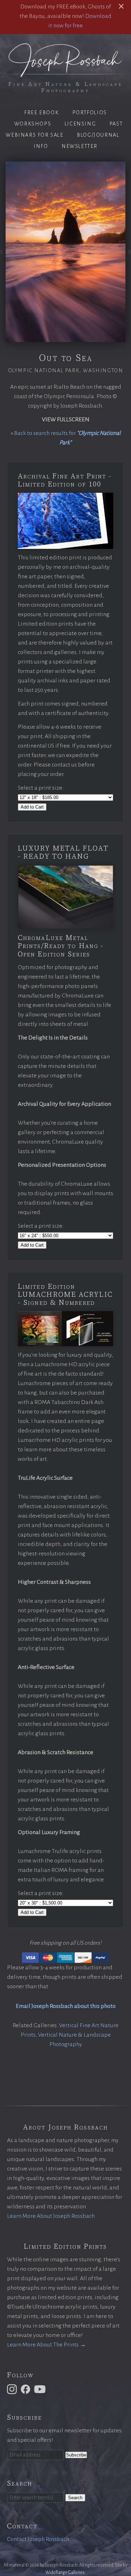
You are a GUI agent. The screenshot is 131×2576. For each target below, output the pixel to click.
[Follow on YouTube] (41, 2389)
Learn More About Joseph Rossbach (51, 2216)
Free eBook (41, 113)
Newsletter (79, 146)
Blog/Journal (98, 135)
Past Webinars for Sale (64, 129)
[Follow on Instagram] (13, 2389)
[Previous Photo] (3, 254)
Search (75, 2498)
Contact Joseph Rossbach (38, 2539)
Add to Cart (32, 807)
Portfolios (90, 113)
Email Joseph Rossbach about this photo (66, 2006)
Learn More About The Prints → (46, 2345)
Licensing (80, 124)
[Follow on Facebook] (27, 2389)
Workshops (33, 124)
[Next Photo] (128, 254)
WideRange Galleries (65, 2572)
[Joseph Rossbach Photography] (65, 73)
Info (41, 146)
